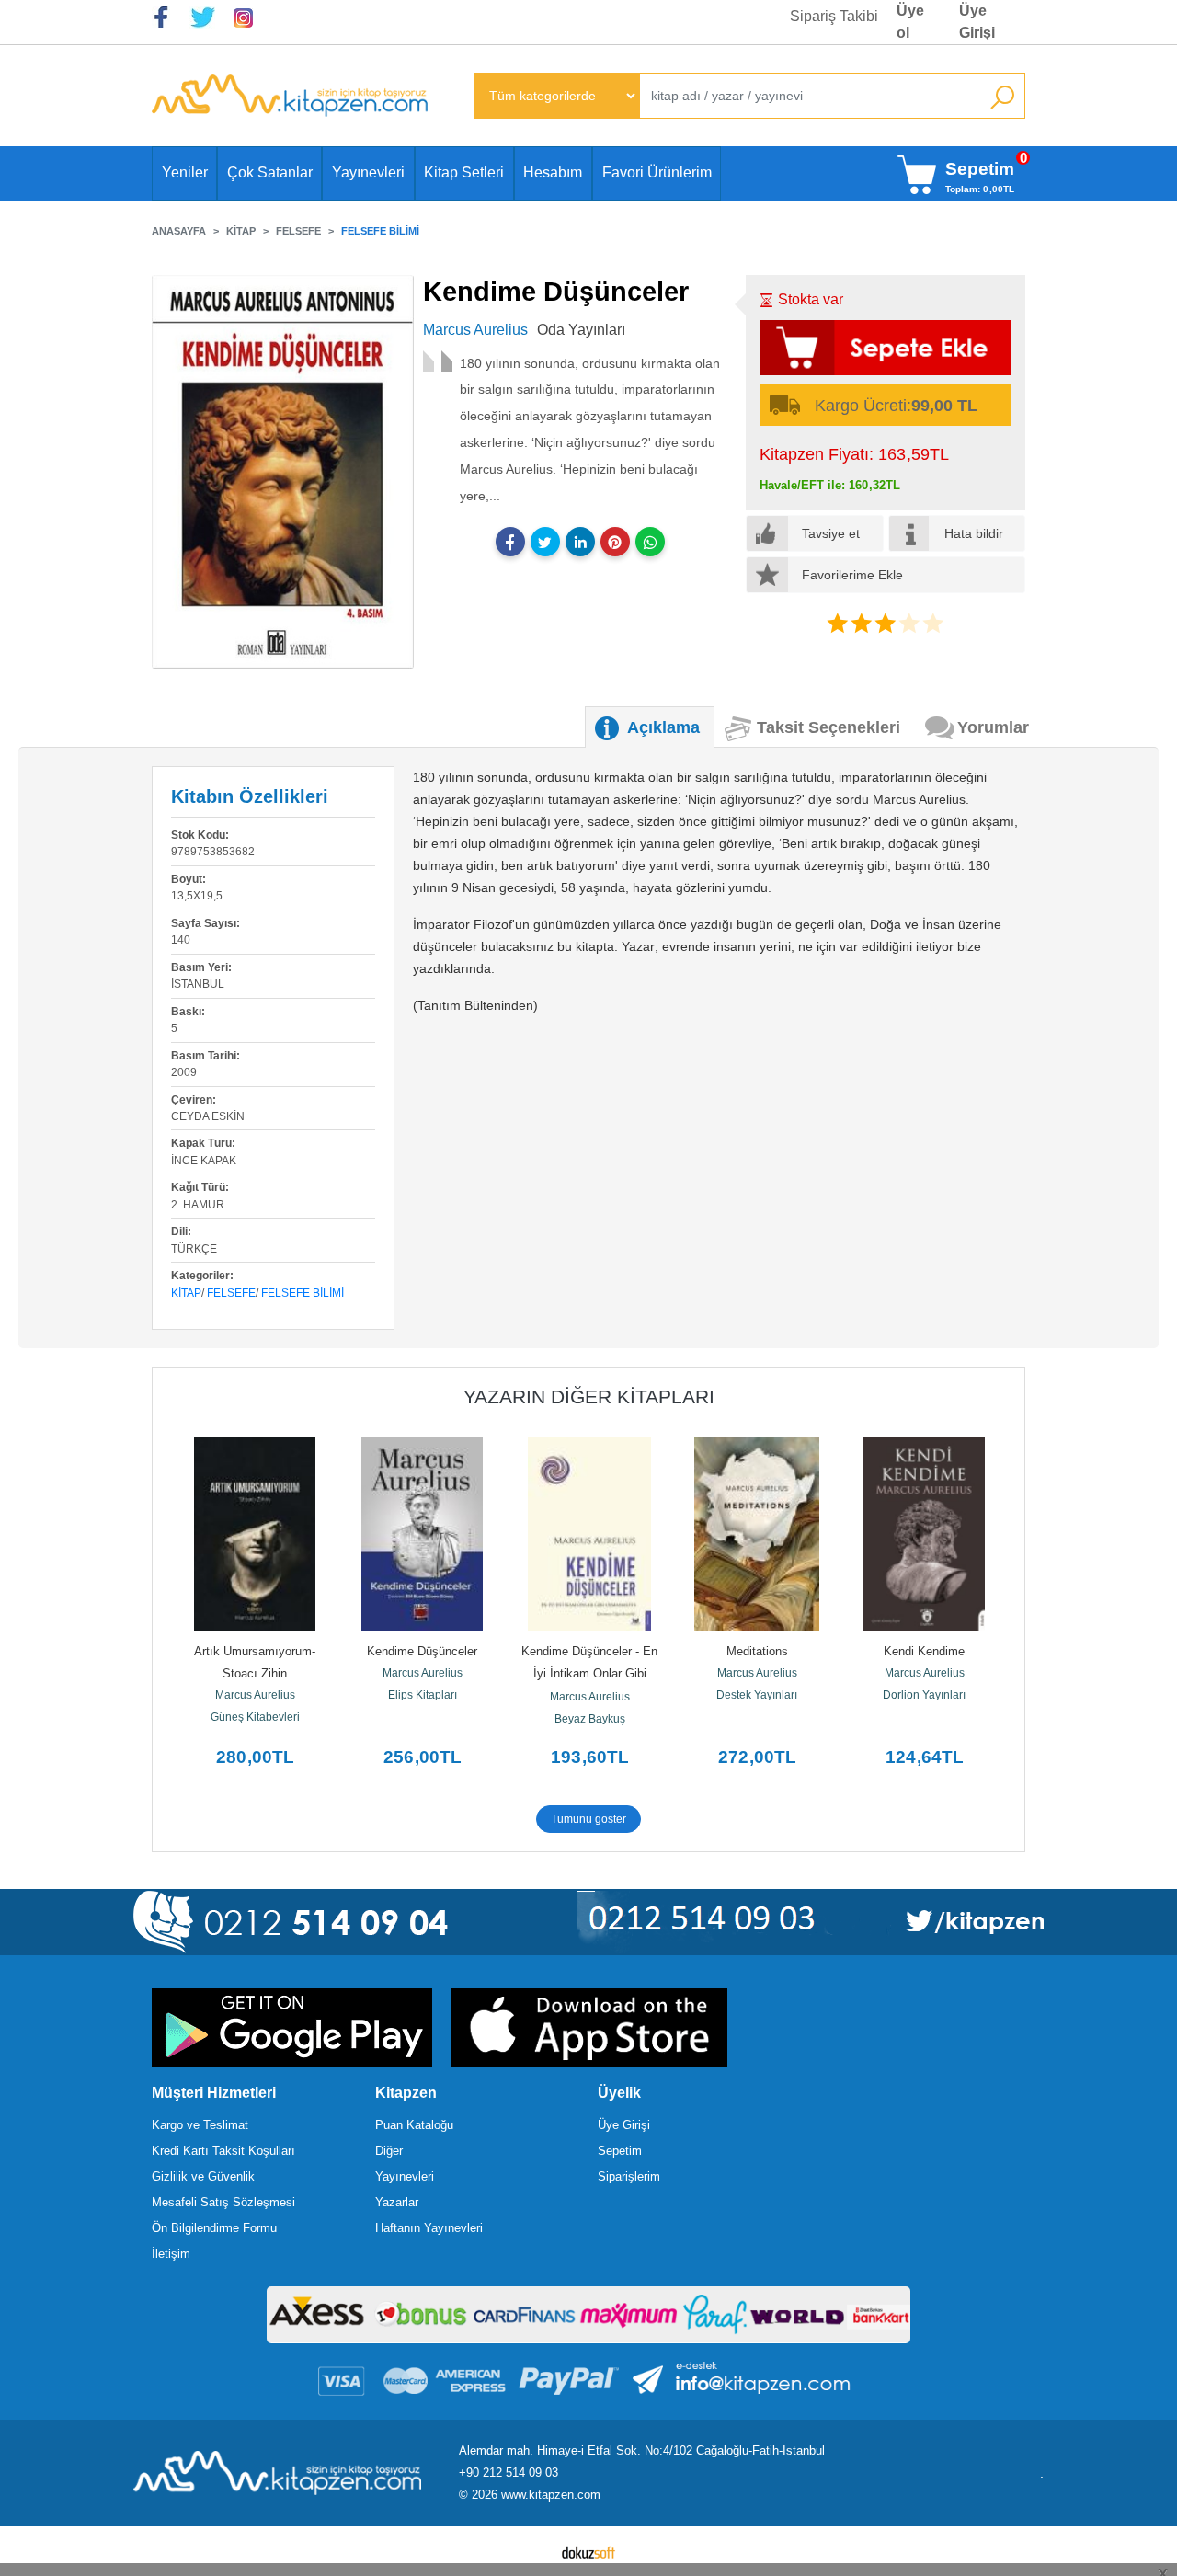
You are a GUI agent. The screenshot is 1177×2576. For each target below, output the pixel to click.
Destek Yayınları (757, 1695)
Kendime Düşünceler (422, 1651)
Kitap (186, 1293)
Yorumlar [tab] (993, 727)
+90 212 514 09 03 (509, 2473)
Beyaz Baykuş (590, 1719)
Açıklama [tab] (663, 727)
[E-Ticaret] (588, 2551)
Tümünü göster (588, 1819)
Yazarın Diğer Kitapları (589, 1397)
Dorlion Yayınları (924, 1695)
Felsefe (231, 1293)
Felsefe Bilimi (303, 1293)
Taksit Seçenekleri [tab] (828, 727)
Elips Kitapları (423, 1695)
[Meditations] (757, 1534)
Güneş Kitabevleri (255, 1717)
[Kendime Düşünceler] (422, 1534)
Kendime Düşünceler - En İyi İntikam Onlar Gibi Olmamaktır (591, 1673)
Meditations (757, 1651)
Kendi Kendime (924, 1651)
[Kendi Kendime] (924, 1534)
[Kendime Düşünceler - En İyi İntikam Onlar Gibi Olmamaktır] (589, 1534)
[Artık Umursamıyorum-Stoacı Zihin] (255, 1534)
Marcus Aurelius (255, 1695)
